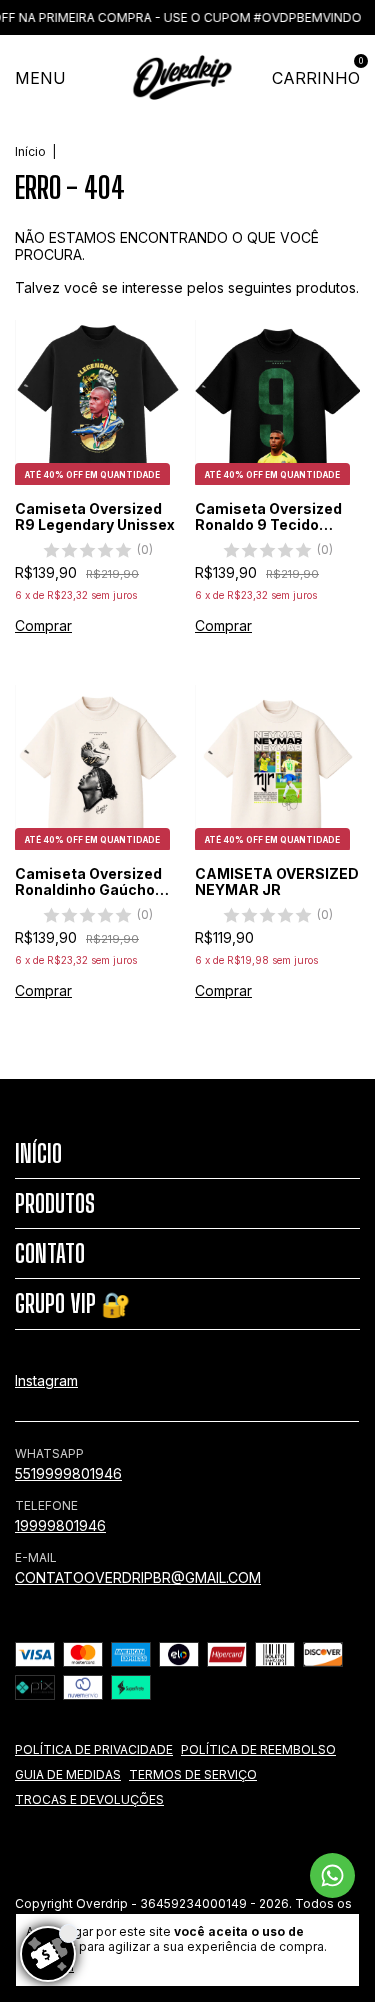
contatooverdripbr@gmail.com (138, 1577)
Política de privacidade (94, 1749)
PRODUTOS (55, 1203)
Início (30, 151)
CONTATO (50, 1253)
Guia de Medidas (68, 1774)
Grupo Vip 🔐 (73, 1303)
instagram (46, 1380)
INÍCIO (38, 1153)
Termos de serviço (193, 1774)
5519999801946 (68, 1473)
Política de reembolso (258, 1749)
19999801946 (60, 1525)
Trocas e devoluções (89, 1799)
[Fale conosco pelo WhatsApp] (332, 1875)
